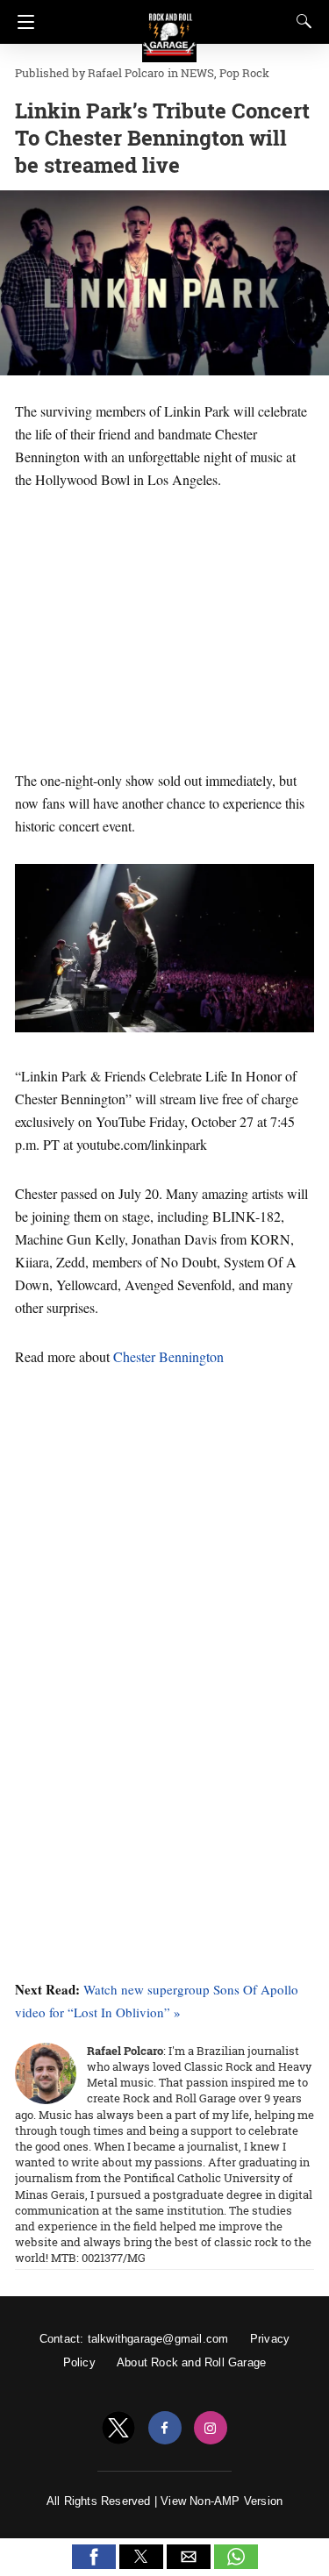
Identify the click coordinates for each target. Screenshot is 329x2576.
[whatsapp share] (236, 2564)
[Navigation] (21, 22)
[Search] (300, 21)
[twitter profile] (118, 2428)
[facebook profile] (165, 2428)
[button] (94, 2557)
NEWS (197, 73)
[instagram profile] (211, 2428)
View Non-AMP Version (222, 2501)
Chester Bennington (168, 1356)
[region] (165, 627)
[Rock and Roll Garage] (169, 27)
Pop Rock (244, 73)
